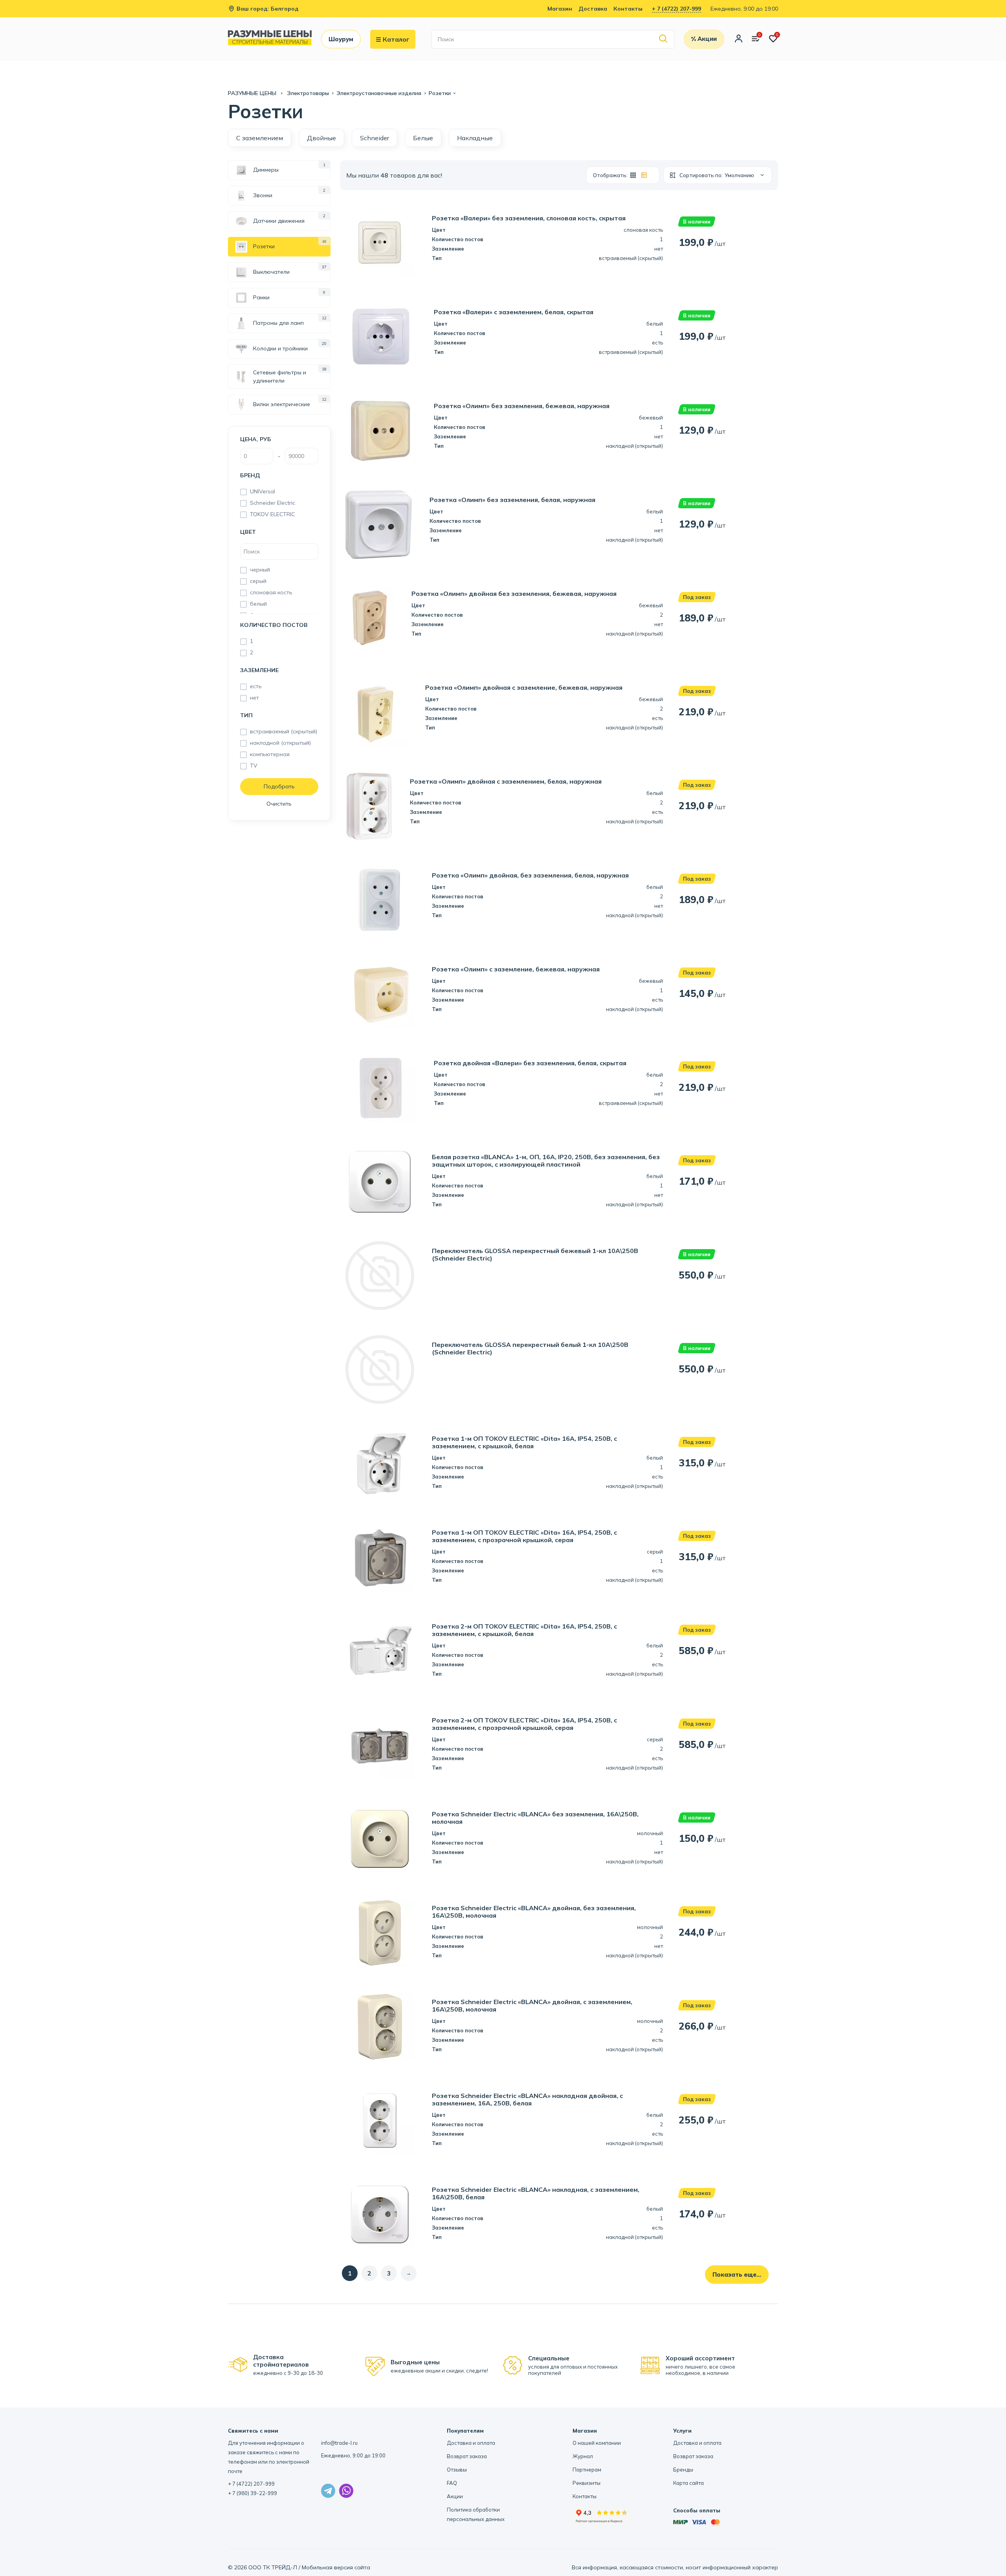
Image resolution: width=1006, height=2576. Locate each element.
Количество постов (274, 625)
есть (256, 686)
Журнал (583, 2456)
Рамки (261, 297)
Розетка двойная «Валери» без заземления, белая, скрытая (530, 1063)
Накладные (475, 138)
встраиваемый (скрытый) (284, 731)
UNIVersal (263, 491)
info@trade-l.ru (339, 2443)
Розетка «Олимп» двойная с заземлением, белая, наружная (506, 781)
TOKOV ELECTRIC (272, 514)
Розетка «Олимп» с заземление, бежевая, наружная (516, 969)
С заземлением (260, 138)
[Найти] (664, 39)
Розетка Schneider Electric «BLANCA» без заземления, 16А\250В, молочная (535, 1818)
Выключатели (271, 272)
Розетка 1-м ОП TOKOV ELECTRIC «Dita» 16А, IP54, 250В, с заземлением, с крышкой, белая (524, 1442)
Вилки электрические (282, 404)
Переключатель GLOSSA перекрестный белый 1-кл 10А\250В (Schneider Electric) (530, 1348)
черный (260, 570)
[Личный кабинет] (739, 39)
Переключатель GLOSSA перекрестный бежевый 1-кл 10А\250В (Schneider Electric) (535, 1255)
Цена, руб (256, 439)
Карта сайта (688, 2483)
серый (258, 581)
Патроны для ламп (278, 323)
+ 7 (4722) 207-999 (676, 9)
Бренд (250, 475)
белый (258, 604)
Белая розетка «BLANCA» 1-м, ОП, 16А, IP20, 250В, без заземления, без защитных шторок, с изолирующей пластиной (546, 1161)
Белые (423, 138)
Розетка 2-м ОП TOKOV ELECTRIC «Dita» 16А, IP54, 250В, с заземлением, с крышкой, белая (524, 1630)
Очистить (279, 804)
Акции (455, 2496)
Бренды (683, 2470)
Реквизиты (587, 2483)
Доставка (593, 9)
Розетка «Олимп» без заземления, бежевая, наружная (522, 406)
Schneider (374, 138)
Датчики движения (279, 221)
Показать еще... (737, 2275)
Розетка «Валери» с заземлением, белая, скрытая (514, 312)
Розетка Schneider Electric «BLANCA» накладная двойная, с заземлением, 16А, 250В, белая (527, 2100)
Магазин (560, 9)
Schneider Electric (273, 503)
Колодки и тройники (280, 348)
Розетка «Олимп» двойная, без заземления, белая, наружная (530, 875)
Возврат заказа (467, 2456)
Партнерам (587, 2470)
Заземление (259, 670)
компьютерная (270, 754)
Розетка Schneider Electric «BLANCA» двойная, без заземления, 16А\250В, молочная (534, 1912)
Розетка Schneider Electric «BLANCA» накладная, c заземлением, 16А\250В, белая (536, 2193)
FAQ (452, 2483)
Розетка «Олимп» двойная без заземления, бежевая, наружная (514, 594)
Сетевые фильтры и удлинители (280, 377)
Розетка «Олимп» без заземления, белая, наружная (512, 500)
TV (254, 766)
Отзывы (457, 2470)
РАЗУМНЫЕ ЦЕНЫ (253, 93)
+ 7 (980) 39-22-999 (252, 2493)
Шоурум (341, 39)
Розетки (264, 246)
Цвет (248, 532)
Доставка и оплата (471, 2443)
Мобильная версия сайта (336, 2567)
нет (254, 698)
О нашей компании (597, 2443)
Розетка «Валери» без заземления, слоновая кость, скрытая (529, 218)
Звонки (263, 195)
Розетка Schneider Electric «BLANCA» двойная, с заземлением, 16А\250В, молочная (532, 2006)
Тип (246, 715)
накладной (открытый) (280, 743)
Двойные (321, 138)
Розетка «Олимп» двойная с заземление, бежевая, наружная (524, 688)
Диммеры (266, 170)
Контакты (628, 9)
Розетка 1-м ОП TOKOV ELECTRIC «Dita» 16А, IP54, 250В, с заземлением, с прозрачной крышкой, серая (524, 1536)
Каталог (396, 39)
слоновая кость (271, 592)
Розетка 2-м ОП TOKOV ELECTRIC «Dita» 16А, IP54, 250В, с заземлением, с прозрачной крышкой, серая (524, 1724)
